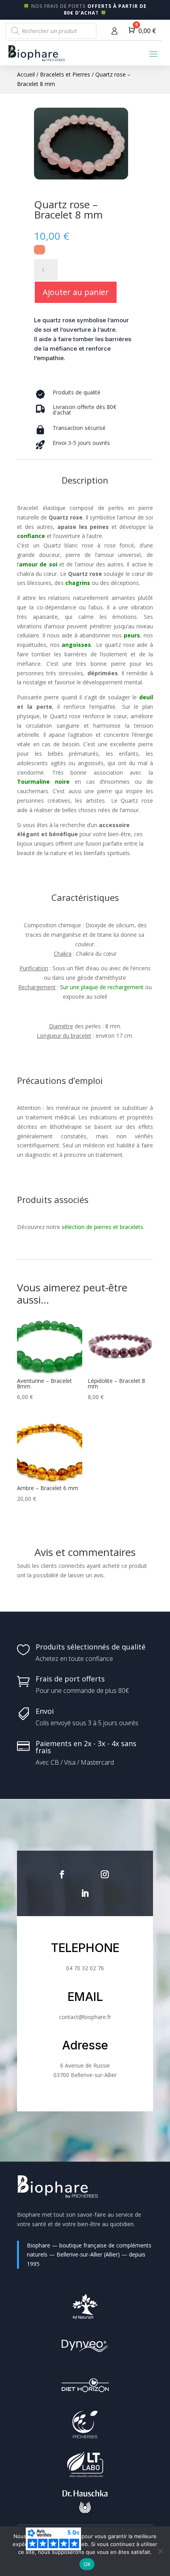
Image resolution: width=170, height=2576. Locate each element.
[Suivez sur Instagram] (105, 1874)
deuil (146, 697)
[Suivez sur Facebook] (62, 1874)
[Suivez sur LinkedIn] (85, 1893)
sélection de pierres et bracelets (102, 1227)
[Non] (160, 2551)
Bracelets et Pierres (65, 74)
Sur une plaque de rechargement (102, 987)
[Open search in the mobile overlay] (51, 31)
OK (87, 2564)
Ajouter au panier (76, 292)
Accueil (26, 74)
